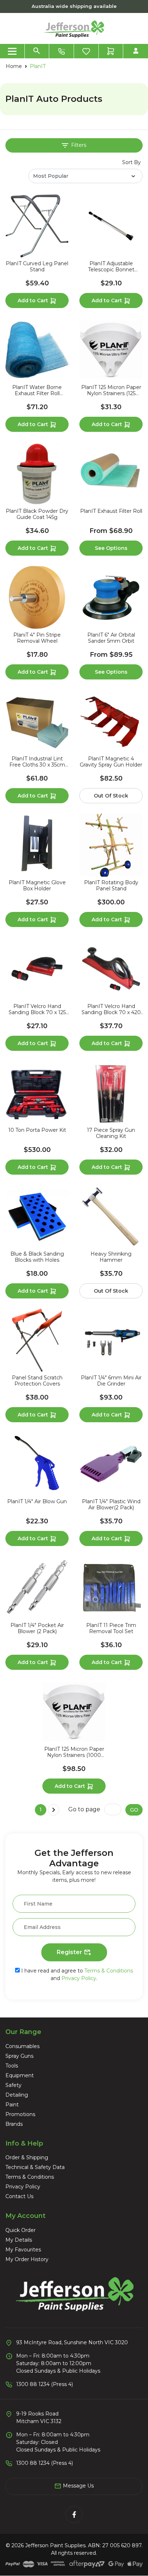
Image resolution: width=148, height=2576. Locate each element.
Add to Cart (34, 300)
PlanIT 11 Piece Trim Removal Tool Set (111, 1628)
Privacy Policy (79, 1978)
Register (70, 1952)
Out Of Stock (111, 796)
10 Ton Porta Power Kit (37, 1130)
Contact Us (19, 2196)
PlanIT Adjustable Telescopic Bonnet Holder (111, 267)
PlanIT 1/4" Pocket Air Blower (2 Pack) (37, 1628)
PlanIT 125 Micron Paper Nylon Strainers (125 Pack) (111, 390)
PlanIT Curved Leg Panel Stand (37, 267)
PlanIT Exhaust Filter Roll (111, 511)
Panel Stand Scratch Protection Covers (37, 1381)
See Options (111, 548)
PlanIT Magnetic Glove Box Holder (37, 886)
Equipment (20, 2075)
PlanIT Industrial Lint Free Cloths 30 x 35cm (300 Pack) (37, 762)
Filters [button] (78, 145)
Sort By (131, 162)
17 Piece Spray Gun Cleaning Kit (111, 1133)
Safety (13, 2085)
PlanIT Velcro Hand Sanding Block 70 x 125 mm (37, 1009)
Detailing (17, 2095)
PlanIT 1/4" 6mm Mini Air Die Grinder (111, 1381)
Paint (12, 2105)
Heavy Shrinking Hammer (111, 1257)
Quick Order (20, 2230)
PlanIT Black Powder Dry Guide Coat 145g (37, 514)
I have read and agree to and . (76, 1974)
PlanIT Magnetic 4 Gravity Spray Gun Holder (111, 762)
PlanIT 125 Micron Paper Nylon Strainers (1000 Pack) (74, 1752)
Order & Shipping (27, 2157)
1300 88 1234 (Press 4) (45, 2384)
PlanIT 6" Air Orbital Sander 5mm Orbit (111, 638)
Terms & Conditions (109, 1971)
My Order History (27, 2259)
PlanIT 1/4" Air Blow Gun (37, 1502)
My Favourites (23, 2250)
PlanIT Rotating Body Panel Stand (111, 886)
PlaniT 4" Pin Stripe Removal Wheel (37, 638)
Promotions (20, 2114)
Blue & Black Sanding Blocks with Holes (37, 1257)
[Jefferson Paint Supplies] (74, 28)
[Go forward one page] (54, 1810)
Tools (12, 2066)
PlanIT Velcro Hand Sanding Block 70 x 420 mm (111, 1009)
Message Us (78, 2486)
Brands (14, 2124)
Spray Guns (19, 2056)
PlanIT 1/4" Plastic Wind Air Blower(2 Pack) (111, 1505)
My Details (19, 2240)
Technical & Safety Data (35, 2167)
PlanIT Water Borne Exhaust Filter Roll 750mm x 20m (37, 390)
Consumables (22, 2046)
